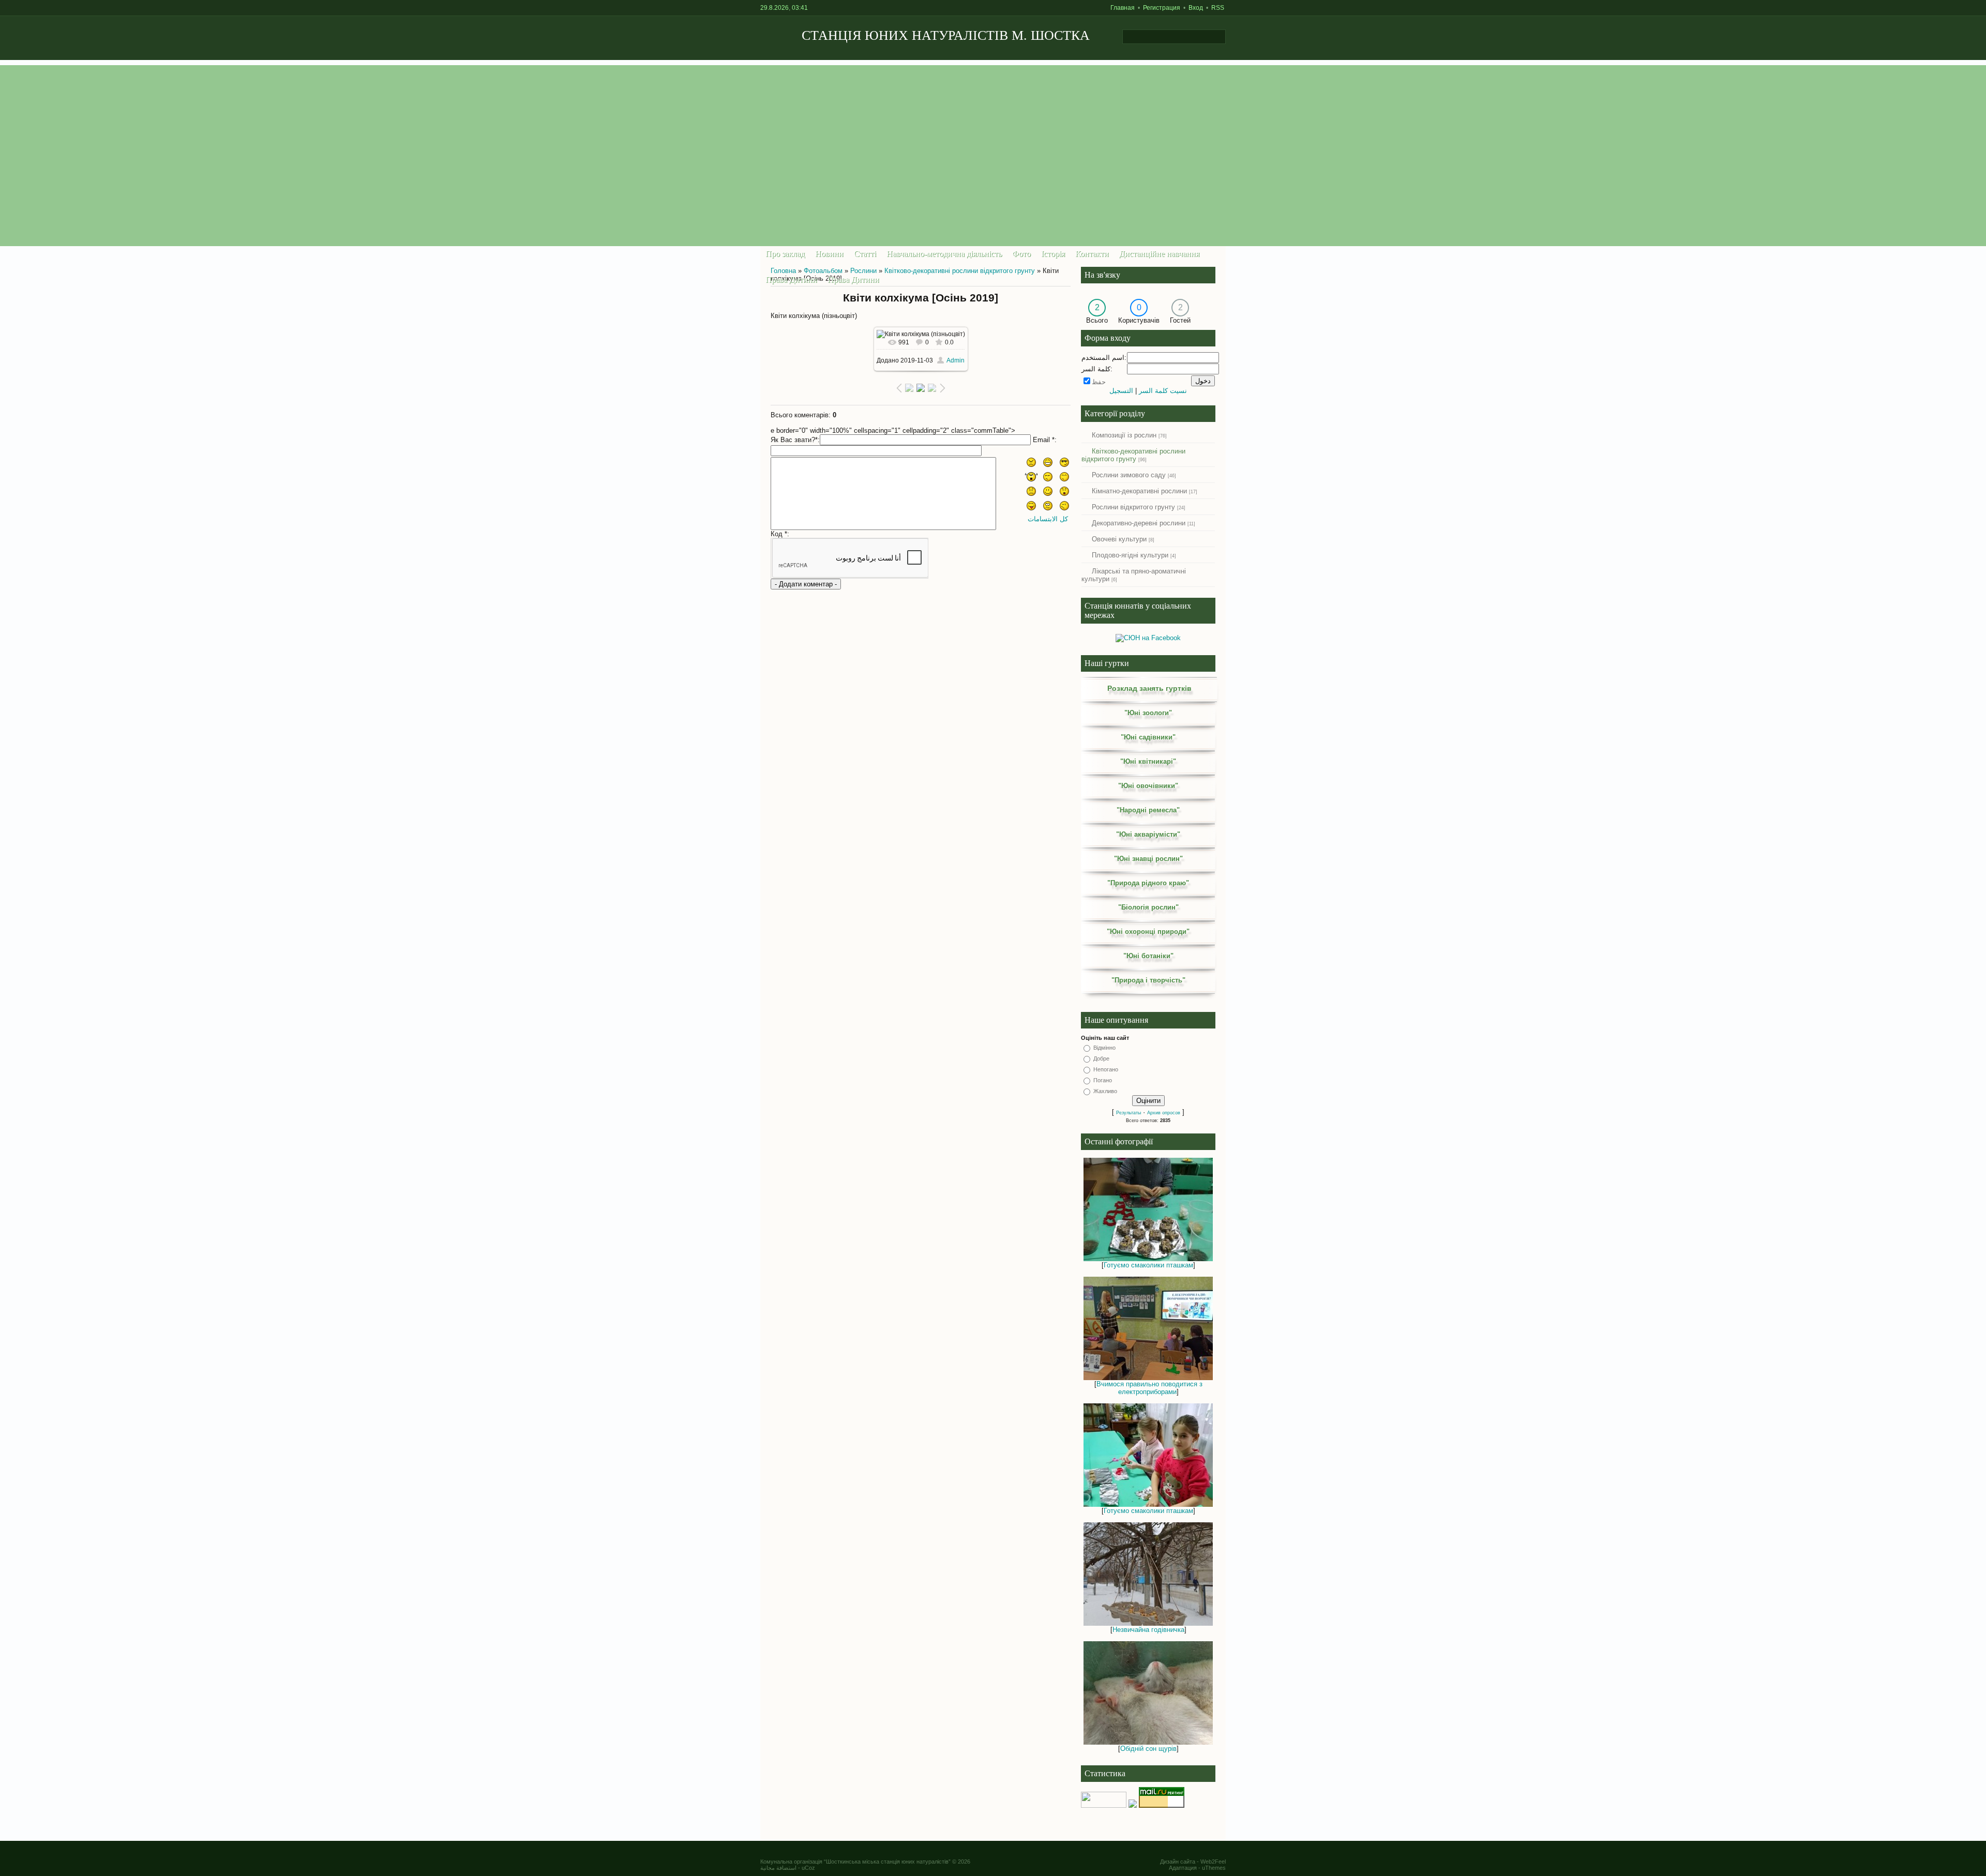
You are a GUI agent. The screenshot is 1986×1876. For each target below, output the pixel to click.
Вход (1196, 8)
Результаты (1129, 1113)
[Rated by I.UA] (1104, 1805)
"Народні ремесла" (1148, 810)
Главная (1123, 8)
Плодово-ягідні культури (1130, 555)
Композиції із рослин (1124, 435)
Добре (1101, 1058)
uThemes (1214, 1868)
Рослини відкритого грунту (1133, 507)
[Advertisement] (993, 138)
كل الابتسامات (1048, 519)
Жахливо (1105, 1091)
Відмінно (1104, 1048)
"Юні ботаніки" (1148, 956)
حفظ (1099, 382)
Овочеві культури (1119, 539)
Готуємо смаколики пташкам (1148, 1265)
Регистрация (1162, 8)
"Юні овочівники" (1148, 786)
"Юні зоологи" (1148, 713)
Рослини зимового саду (1129, 475)
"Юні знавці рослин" (1148, 859)
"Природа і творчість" (1148, 980)
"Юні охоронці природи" (1148, 932)
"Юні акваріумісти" (1148, 834)
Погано (1103, 1080)
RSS (1218, 8)
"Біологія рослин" (1148, 907)
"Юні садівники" (1148, 737)
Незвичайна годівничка (1148, 1630)
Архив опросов (1164, 1113)
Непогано (1106, 1069)
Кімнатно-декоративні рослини (1139, 491)
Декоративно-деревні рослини (1139, 523)
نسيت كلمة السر (1163, 391)
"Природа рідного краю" (1148, 883)
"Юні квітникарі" (1148, 761)
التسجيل (1121, 391)
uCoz (808, 1868)
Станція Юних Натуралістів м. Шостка (946, 35)
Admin (956, 360)
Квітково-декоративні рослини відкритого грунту (960, 271)
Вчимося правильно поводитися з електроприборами (1149, 1388)
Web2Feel (1213, 1862)
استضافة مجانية (778, 1868)
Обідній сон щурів (1148, 1749)
